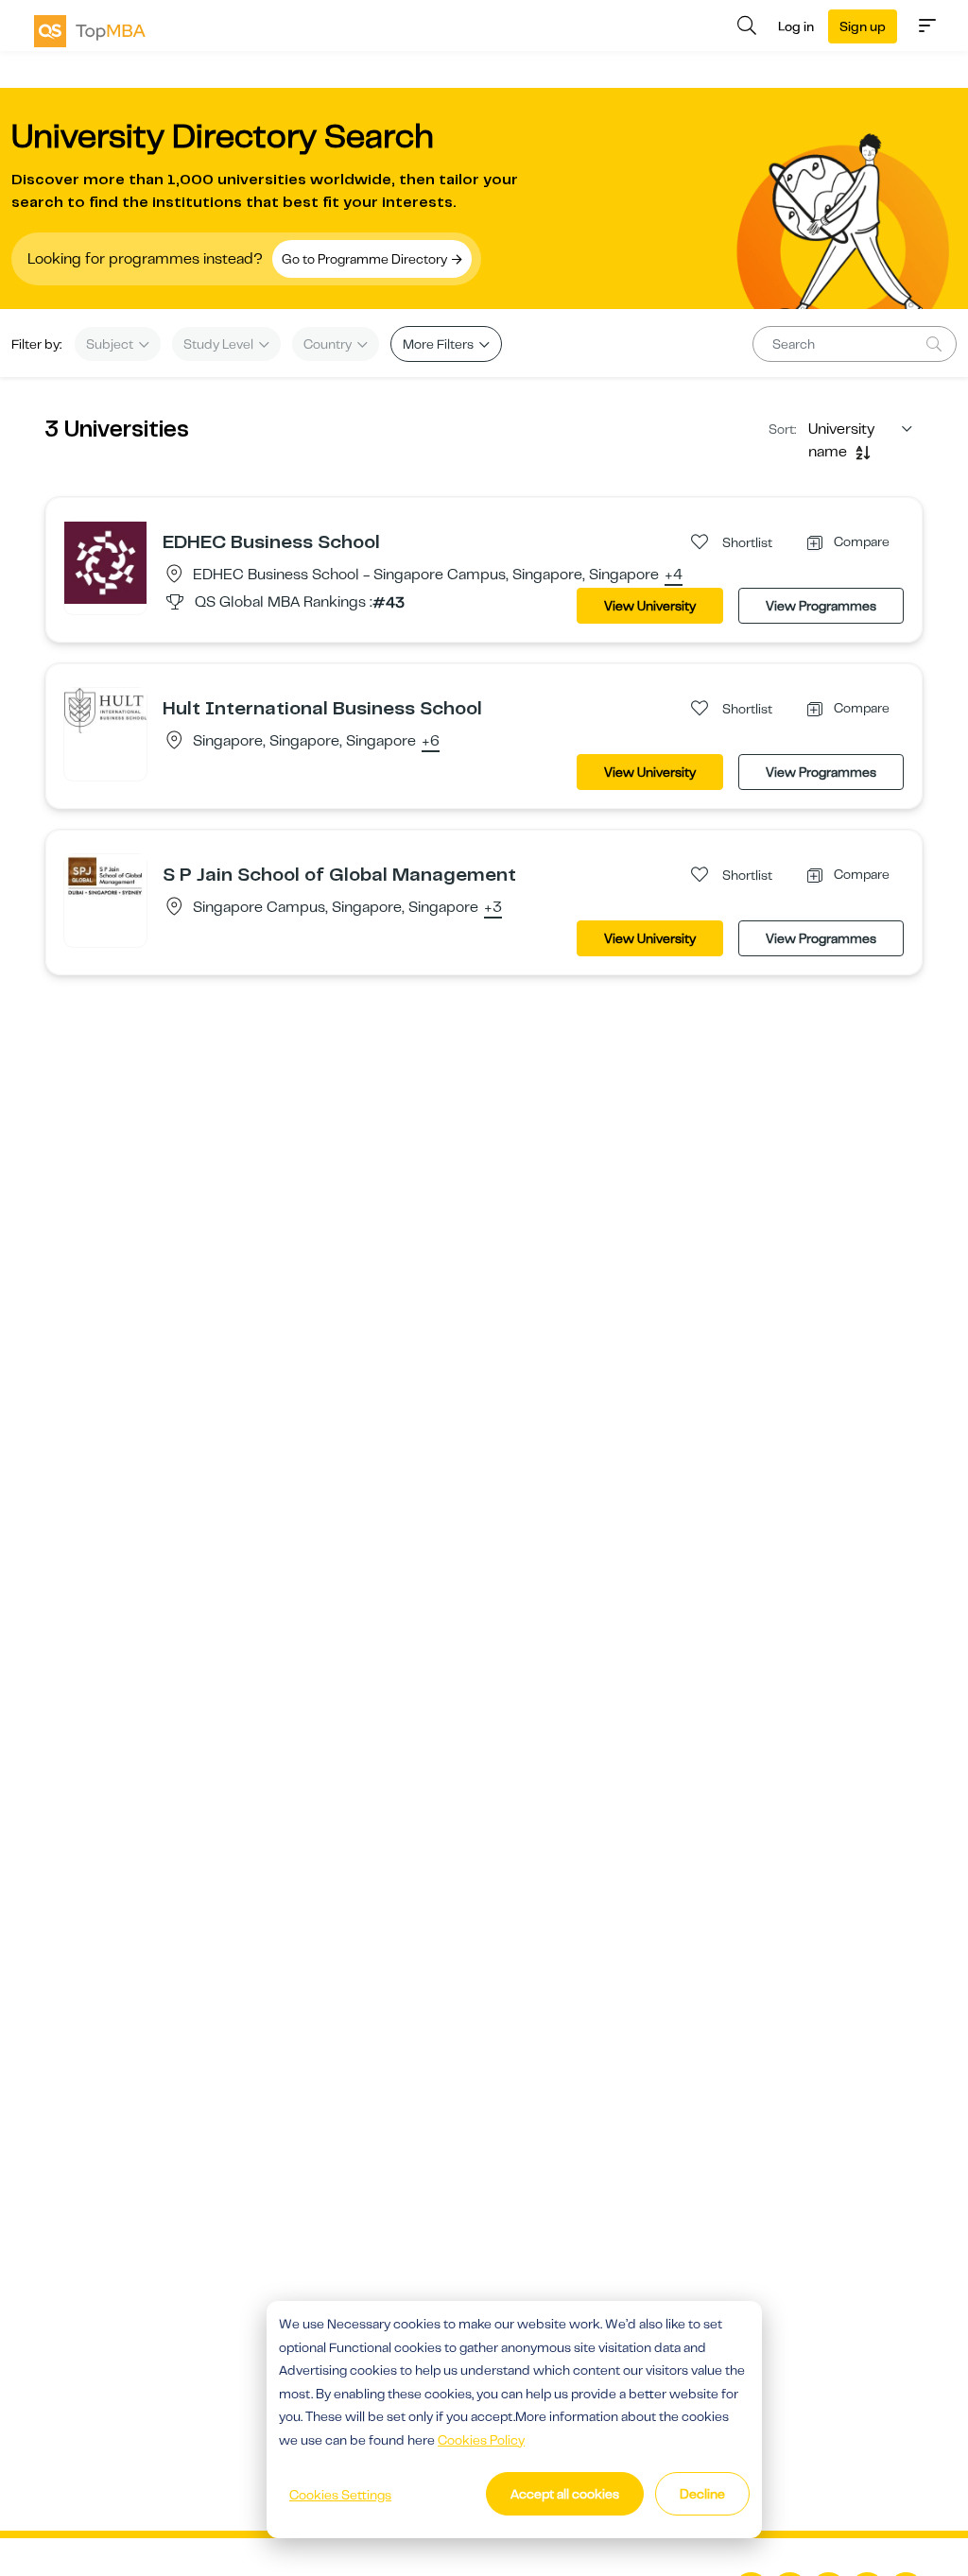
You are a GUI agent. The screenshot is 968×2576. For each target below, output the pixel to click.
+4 (674, 575)
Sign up (863, 26)
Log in (796, 26)
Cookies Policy (481, 2440)
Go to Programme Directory (366, 259)
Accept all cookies (565, 2494)
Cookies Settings (340, 2495)
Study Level (220, 344)
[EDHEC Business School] (105, 562)
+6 (431, 742)
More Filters (440, 344)
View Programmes (821, 606)
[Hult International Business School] (105, 710)
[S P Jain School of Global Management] (105, 875)
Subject (111, 344)
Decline (702, 2494)
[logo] (90, 31)
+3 (493, 908)
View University (650, 606)
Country (329, 344)
